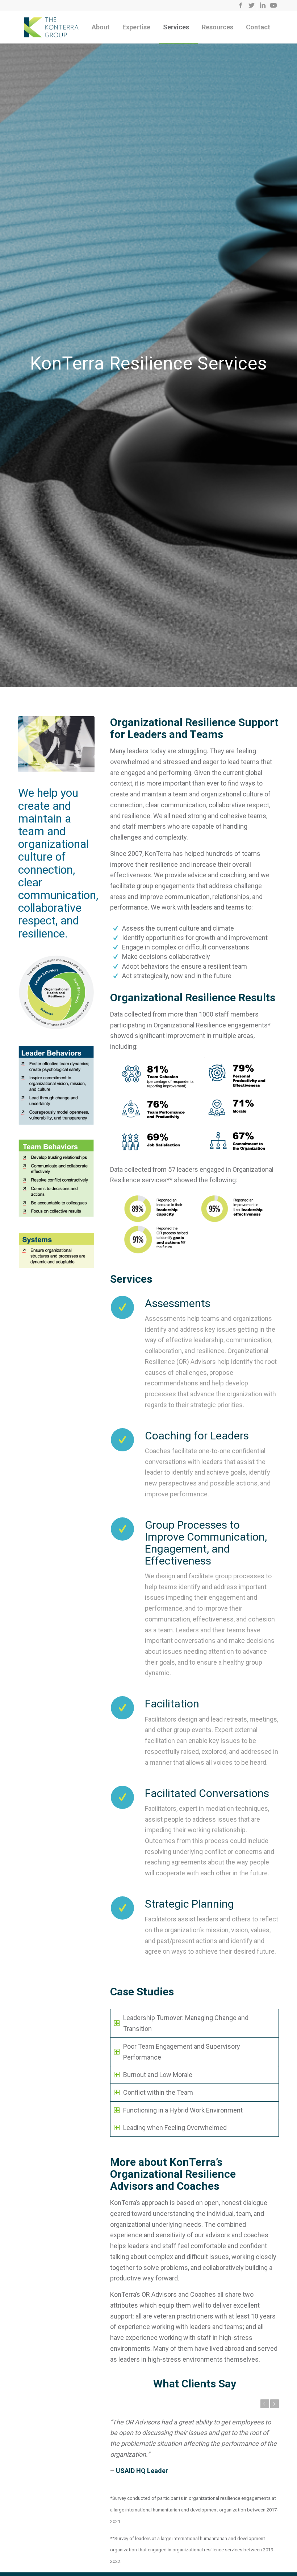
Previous (265, 2404)
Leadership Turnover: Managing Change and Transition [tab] (186, 2023)
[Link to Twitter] (252, 5)
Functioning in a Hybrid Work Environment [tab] (183, 2110)
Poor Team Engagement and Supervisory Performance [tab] (182, 2052)
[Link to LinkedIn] (262, 5)
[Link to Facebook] (241, 5)
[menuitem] (103, 27)
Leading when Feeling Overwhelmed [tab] (175, 2128)
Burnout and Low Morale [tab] (158, 2075)
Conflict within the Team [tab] (158, 2092)
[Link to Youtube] (273, 5)
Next (275, 2404)
